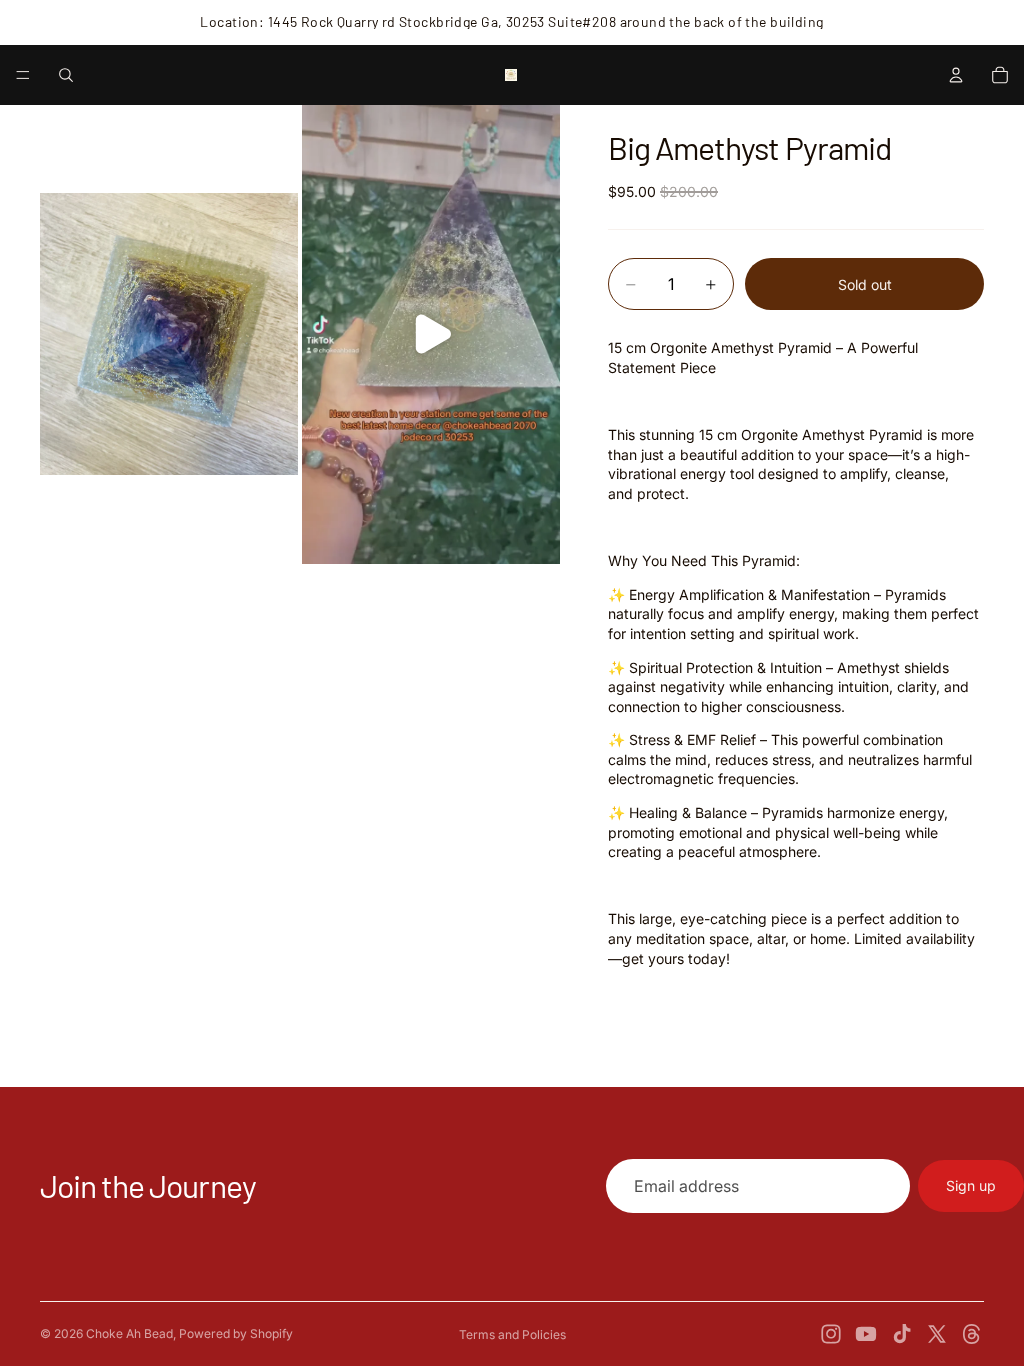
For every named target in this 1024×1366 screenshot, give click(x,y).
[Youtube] (866, 1334)
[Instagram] (831, 1334)
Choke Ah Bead (129, 1333)
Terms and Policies (512, 1334)
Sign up (971, 1185)
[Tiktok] (902, 1334)
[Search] (66, 75)
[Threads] (972, 1334)
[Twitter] (937, 1334)
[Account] (956, 75)
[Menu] (23, 75)
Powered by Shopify (236, 1333)
